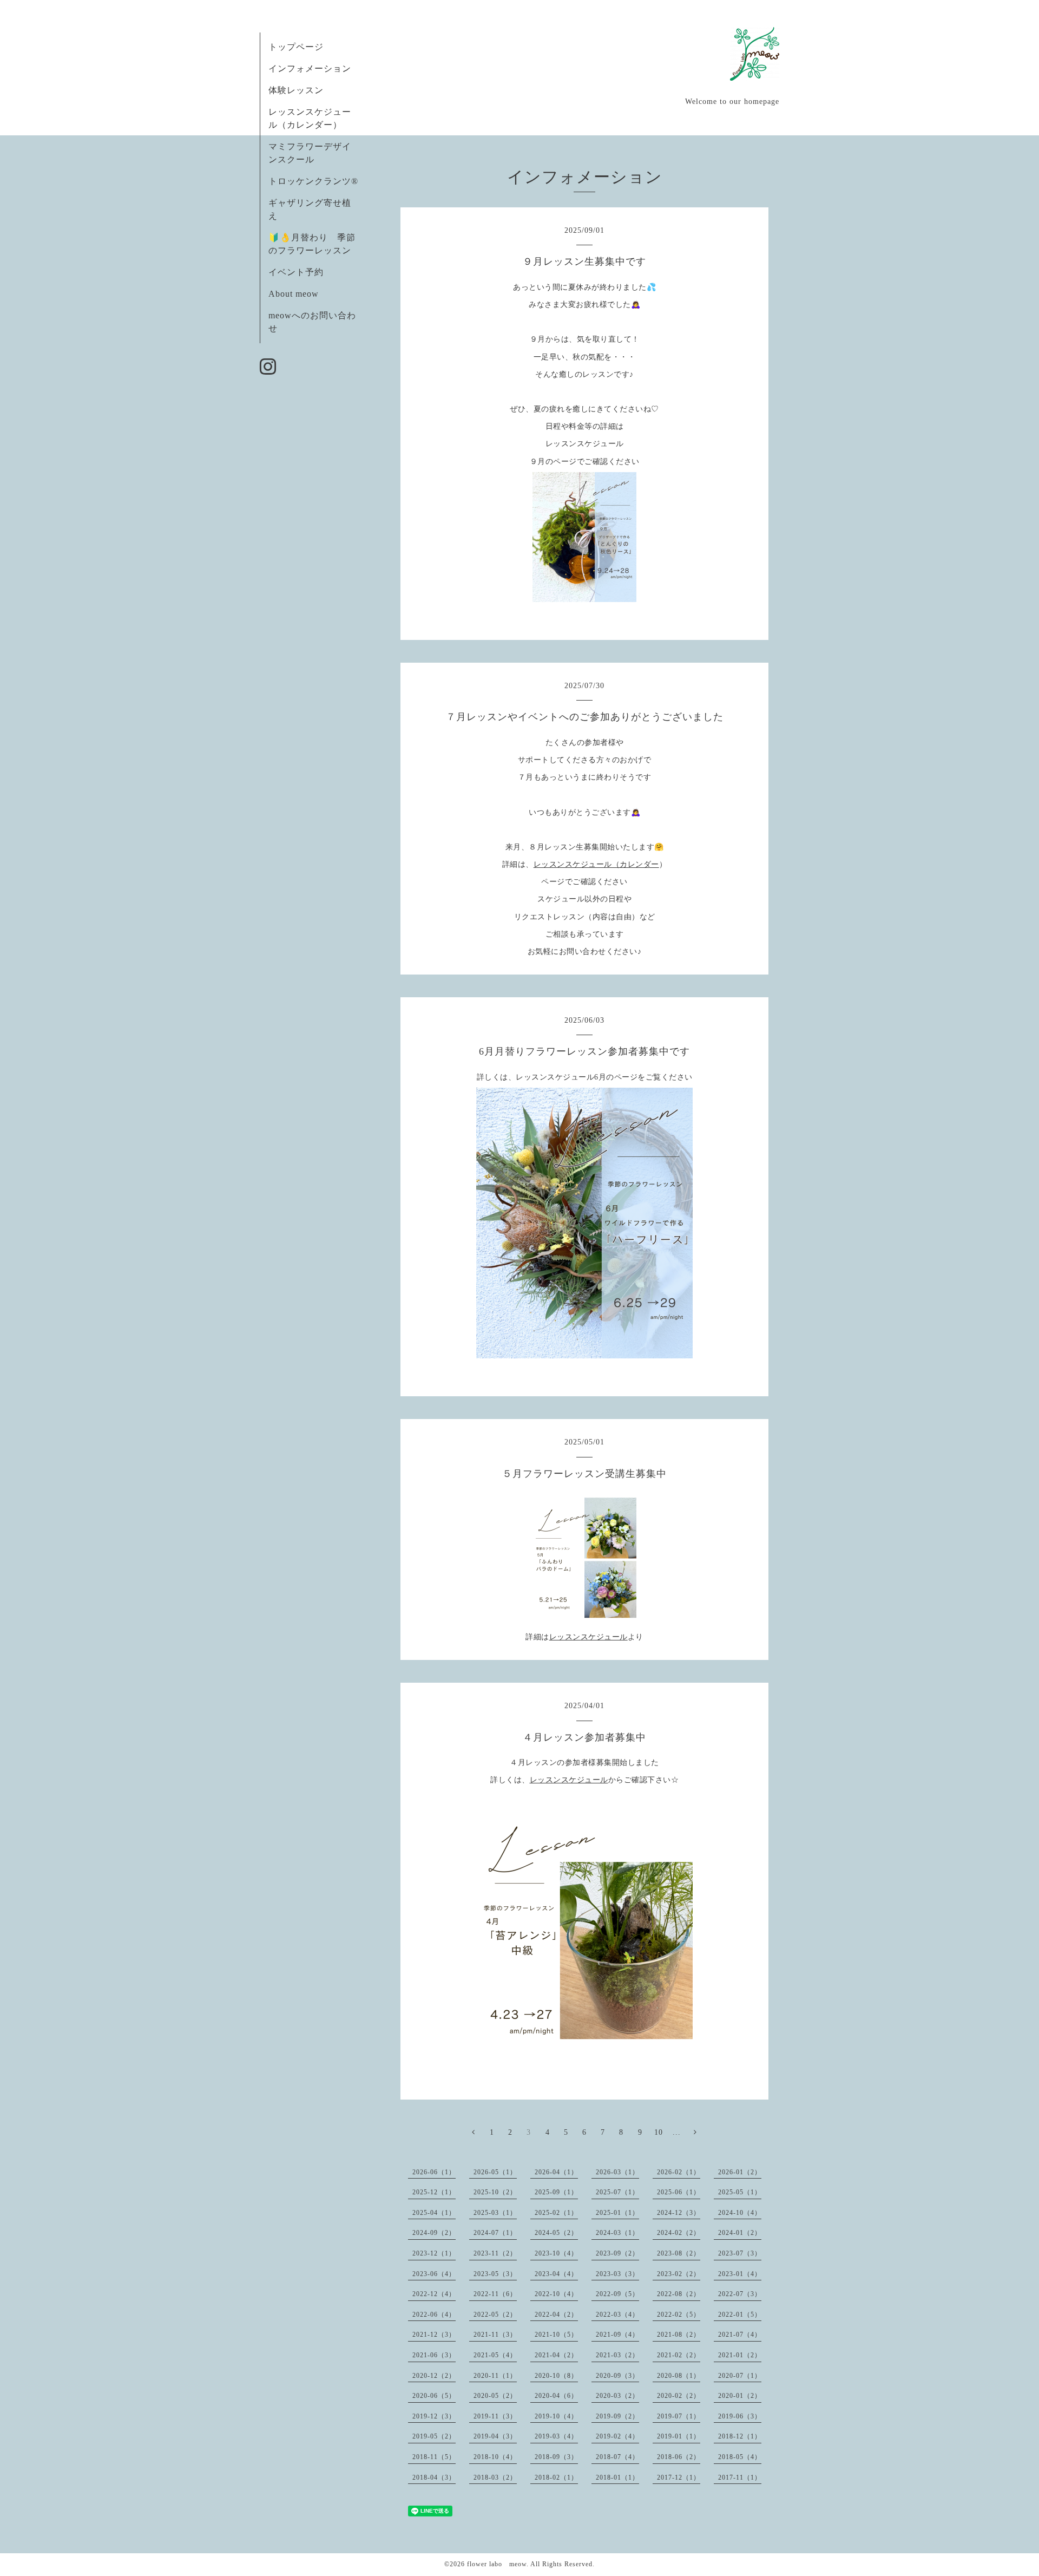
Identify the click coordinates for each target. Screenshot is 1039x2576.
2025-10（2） (495, 2192)
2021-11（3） (495, 2335)
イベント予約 (296, 272)
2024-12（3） (679, 2213)
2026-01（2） (740, 2172)
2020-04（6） (556, 2396)
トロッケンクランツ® (313, 181)
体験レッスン (296, 90)
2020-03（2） (617, 2396)
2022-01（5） (740, 2315)
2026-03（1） (617, 2172)
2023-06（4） (434, 2274)
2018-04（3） (434, 2477)
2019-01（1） (679, 2436)
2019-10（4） (556, 2416)
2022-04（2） (556, 2315)
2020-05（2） (495, 2396)
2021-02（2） (679, 2355)
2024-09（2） (434, 2233)
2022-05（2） (495, 2315)
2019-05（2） (434, 2436)
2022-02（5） (679, 2315)
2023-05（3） (495, 2274)
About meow (294, 294)
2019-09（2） (617, 2416)
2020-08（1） (679, 2376)
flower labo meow (497, 2564)
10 (659, 2132)
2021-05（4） (495, 2355)
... (677, 2132)
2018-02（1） (556, 2477)
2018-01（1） (617, 2477)
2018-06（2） (679, 2457)
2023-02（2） (679, 2274)
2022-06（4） (434, 2315)
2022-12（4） (434, 2294)
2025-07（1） (617, 2192)
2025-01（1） (617, 2213)
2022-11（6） (495, 2294)
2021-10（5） (556, 2335)
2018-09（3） (556, 2457)
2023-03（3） (617, 2274)
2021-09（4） (617, 2335)
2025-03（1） (495, 2213)
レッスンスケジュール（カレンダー (596, 864)
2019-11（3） (495, 2416)
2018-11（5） (434, 2457)
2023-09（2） (617, 2253)
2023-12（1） (434, 2253)
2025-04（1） (434, 2213)
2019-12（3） (434, 2416)
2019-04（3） (495, 2436)
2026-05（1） (495, 2172)
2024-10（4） (740, 2213)
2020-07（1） (740, 2376)
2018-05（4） (740, 2457)
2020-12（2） (434, 2376)
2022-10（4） (556, 2294)
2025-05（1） (740, 2192)
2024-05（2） (556, 2233)
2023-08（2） (679, 2253)
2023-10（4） (556, 2253)
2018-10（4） (495, 2457)
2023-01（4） (740, 2274)
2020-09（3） (617, 2376)
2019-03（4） (556, 2436)
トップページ (296, 47)
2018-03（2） (495, 2477)
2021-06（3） (434, 2355)
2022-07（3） (740, 2294)
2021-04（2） (556, 2355)
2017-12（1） (679, 2477)
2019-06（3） (740, 2416)
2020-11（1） (495, 2376)
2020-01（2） (740, 2396)
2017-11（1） (740, 2477)
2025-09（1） (556, 2192)
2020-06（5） (434, 2396)
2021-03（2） (617, 2355)
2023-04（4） (556, 2274)
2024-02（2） (679, 2233)
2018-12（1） (740, 2436)
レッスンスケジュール (588, 1637)
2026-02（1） (679, 2172)
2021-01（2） (740, 2355)
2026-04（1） (556, 2172)
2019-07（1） (679, 2416)
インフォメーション (310, 68)
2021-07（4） (740, 2335)
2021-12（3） (434, 2335)
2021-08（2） (679, 2335)
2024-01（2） (740, 2233)
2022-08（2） (679, 2294)
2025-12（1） (434, 2192)
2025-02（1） (556, 2213)
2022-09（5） (617, 2294)
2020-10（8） (556, 2376)
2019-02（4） (617, 2436)
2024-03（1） (617, 2233)
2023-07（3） (740, 2253)
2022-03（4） (617, 2315)
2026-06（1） (434, 2172)
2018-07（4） (617, 2457)
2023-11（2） (495, 2253)
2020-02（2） (679, 2396)
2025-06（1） (679, 2192)
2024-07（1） (495, 2233)
